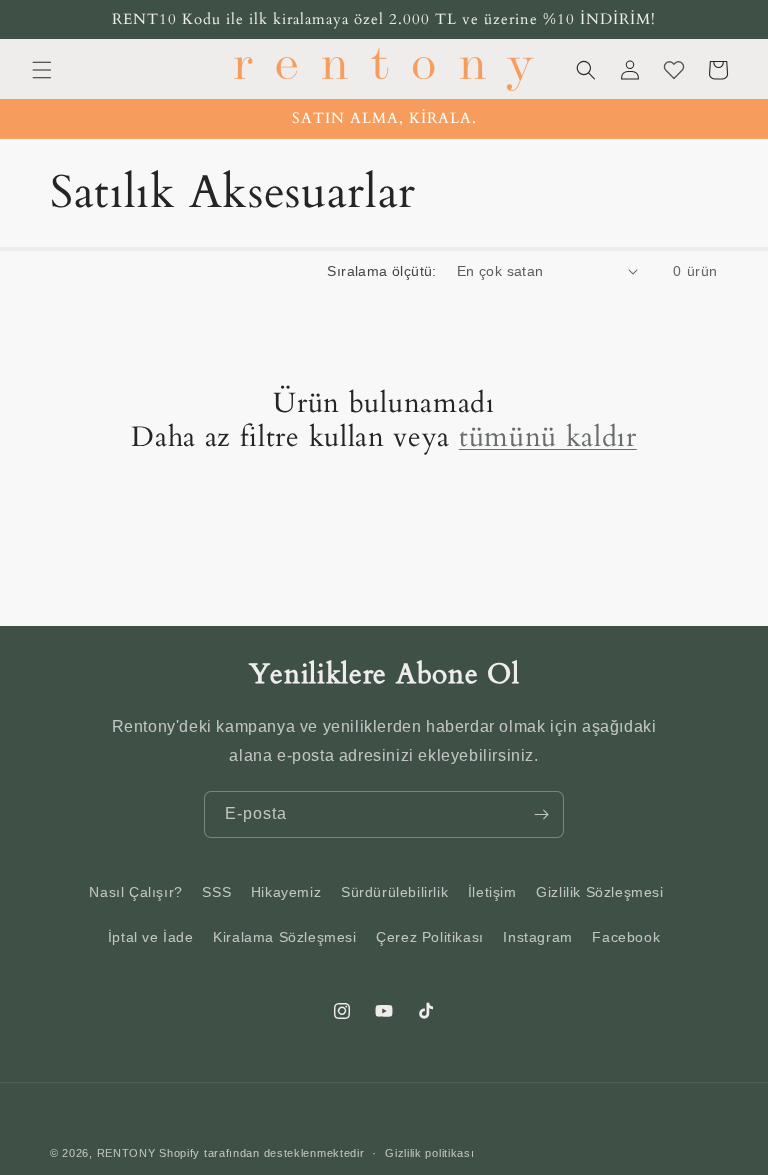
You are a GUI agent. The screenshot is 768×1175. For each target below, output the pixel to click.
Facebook (626, 937)
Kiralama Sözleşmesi (284, 937)
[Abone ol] (541, 814)
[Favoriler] (674, 70)
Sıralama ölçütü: (381, 271)
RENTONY (126, 1153)
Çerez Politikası (430, 937)
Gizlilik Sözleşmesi (599, 892)
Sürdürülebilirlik (394, 892)
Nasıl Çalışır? (135, 892)
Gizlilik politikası (429, 1153)
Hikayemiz (286, 892)
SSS (216, 892)
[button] (42, 70)
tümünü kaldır (548, 438)
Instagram (537, 937)
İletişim (492, 892)
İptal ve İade (151, 937)
